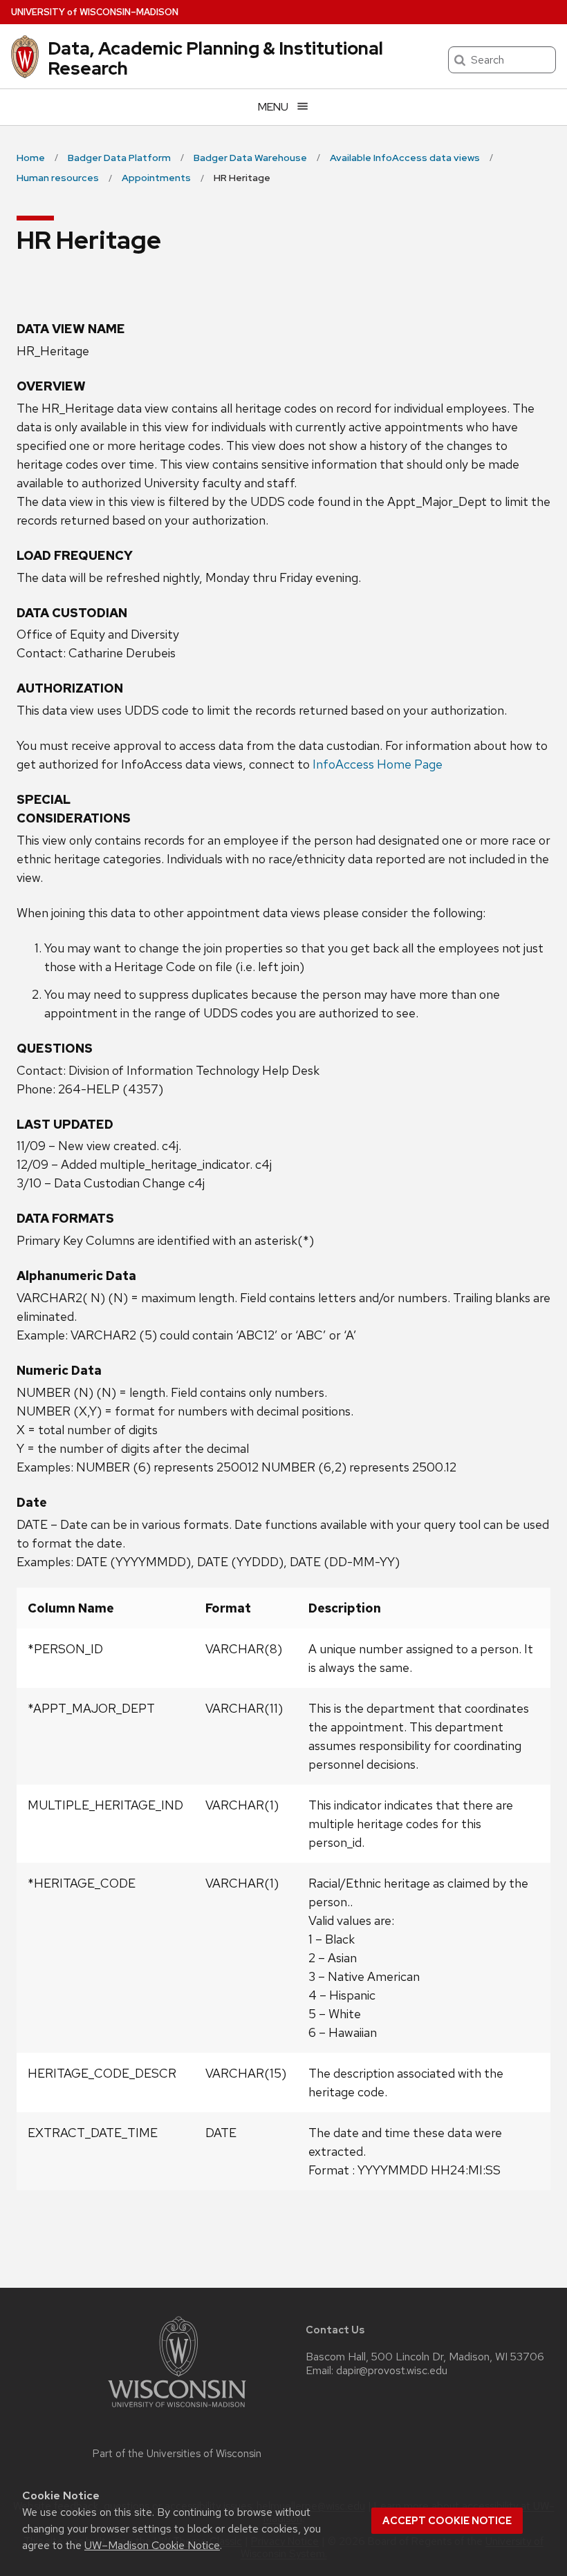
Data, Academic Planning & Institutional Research (215, 58)
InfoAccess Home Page (378, 764)
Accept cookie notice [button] (447, 2521)
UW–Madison (95, 12)
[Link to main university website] (177, 2410)
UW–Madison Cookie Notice (152, 2545)
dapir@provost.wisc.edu (392, 2371)
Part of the (177, 2454)
